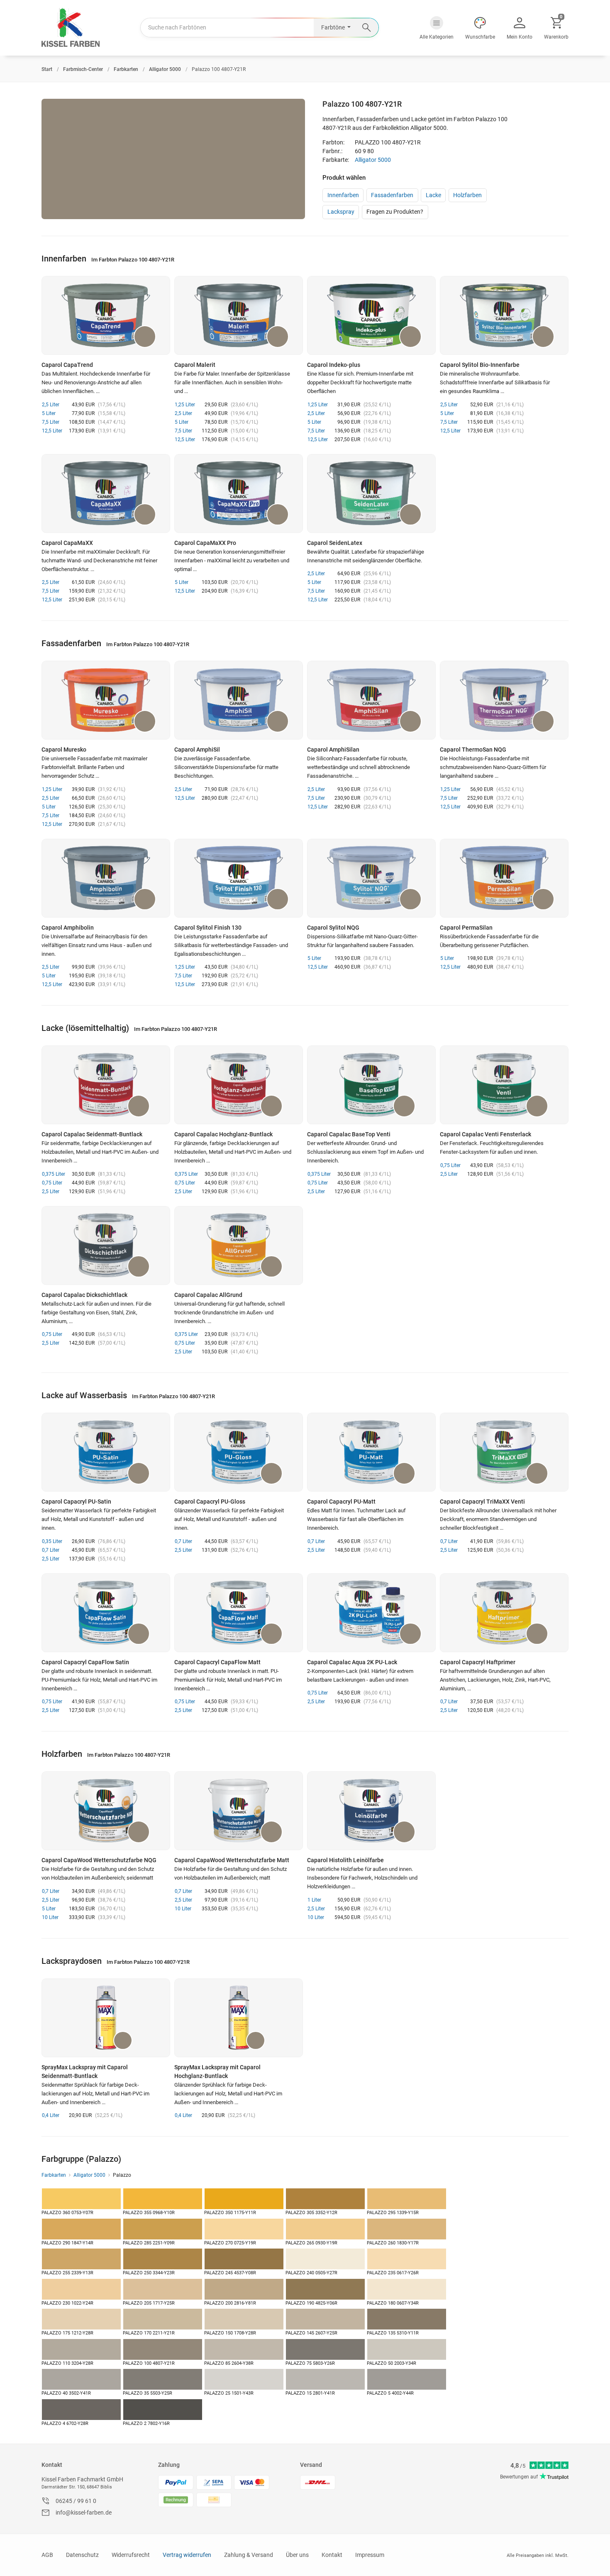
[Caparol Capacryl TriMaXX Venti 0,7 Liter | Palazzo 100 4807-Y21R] (504, 1452)
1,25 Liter (185, 405)
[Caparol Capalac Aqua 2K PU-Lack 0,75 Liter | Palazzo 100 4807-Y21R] (371, 1613)
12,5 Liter (52, 431)
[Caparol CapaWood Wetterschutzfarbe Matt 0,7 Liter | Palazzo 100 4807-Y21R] (239, 1811)
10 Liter (50, 1917)
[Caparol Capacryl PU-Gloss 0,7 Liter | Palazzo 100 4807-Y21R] (239, 1452)
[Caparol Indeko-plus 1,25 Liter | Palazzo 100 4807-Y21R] (371, 315)
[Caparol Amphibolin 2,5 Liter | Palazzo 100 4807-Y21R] (106, 878)
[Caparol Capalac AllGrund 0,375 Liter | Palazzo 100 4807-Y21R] (239, 1245)
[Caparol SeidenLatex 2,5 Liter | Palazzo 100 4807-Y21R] (371, 493)
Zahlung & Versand (249, 2555)
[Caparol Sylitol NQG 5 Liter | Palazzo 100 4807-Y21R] (371, 878)
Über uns (297, 2555)
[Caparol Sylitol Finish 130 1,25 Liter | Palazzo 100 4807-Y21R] (239, 878)
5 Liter (49, 413)
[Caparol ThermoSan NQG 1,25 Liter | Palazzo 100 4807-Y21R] (504, 700)
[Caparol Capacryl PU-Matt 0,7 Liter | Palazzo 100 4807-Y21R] (371, 1452)
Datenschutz (82, 2555)
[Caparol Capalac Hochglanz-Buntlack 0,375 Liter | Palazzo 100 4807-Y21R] (239, 1085)
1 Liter (314, 1900)
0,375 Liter (54, 1174)
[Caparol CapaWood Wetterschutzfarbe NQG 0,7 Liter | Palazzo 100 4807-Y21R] (106, 1811)
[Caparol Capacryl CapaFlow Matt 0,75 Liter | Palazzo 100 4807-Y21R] (239, 1613)
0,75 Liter (52, 1183)
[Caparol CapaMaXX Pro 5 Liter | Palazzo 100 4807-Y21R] (239, 493)
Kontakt (52, 2465)
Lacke (433, 195)
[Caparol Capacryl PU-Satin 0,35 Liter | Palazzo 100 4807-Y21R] (106, 1452)
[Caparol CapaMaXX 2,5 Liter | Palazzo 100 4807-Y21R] (106, 493)
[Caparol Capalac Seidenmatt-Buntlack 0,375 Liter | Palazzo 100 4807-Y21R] (106, 1085)
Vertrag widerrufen (187, 2555)
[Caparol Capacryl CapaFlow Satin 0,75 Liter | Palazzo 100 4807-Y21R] (106, 1613)
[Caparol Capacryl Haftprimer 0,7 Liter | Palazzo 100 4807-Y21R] (504, 1613)
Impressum (370, 2555)
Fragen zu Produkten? (395, 212)
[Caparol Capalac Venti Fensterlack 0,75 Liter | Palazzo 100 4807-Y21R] (504, 1085)
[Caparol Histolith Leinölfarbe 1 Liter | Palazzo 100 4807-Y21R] (371, 1811)
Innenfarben (343, 195)
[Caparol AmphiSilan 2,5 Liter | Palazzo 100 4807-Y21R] (371, 700)
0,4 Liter (51, 2115)
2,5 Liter (51, 405)
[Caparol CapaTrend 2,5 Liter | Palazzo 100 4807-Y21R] (106, 315)
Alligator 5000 (373, 160)
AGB (47, 2555)
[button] (437, 28)
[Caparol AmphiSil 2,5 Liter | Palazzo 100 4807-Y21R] (239, 700)
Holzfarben (467, 195)
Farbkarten (54, 2175)
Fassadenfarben (392, 195)
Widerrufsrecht (131, 2555)
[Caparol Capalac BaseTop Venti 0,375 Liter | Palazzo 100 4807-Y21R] (371, 1085)
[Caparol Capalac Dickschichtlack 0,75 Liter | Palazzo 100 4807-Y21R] (106, 1245)
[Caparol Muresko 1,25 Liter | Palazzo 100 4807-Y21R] (106, 700)
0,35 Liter (52, 1541)
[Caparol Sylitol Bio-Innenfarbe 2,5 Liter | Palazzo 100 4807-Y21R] (504, 315)
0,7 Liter (51, 1550)
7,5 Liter (51, 422)
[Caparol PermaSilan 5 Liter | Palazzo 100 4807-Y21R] (504, 878)
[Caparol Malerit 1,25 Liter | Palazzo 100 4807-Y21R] (239, 315)
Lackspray (341, 212)
